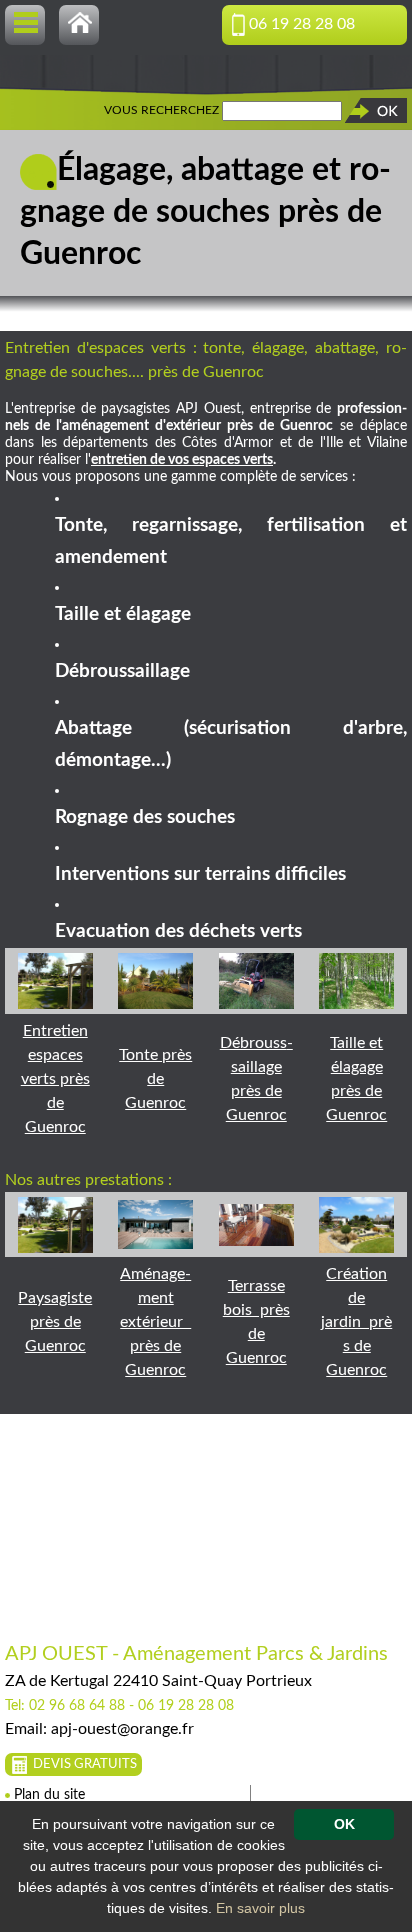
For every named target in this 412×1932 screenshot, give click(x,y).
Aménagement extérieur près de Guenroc (155, 1322)
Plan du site (49, 1795)
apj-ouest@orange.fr (122, 1729)
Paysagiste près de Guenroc (55, 1322)
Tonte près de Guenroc (155, 1079)
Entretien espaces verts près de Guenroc (55, 1079)
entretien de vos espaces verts (182, 460)
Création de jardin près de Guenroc (356, 1322)
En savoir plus (260, 1908)
